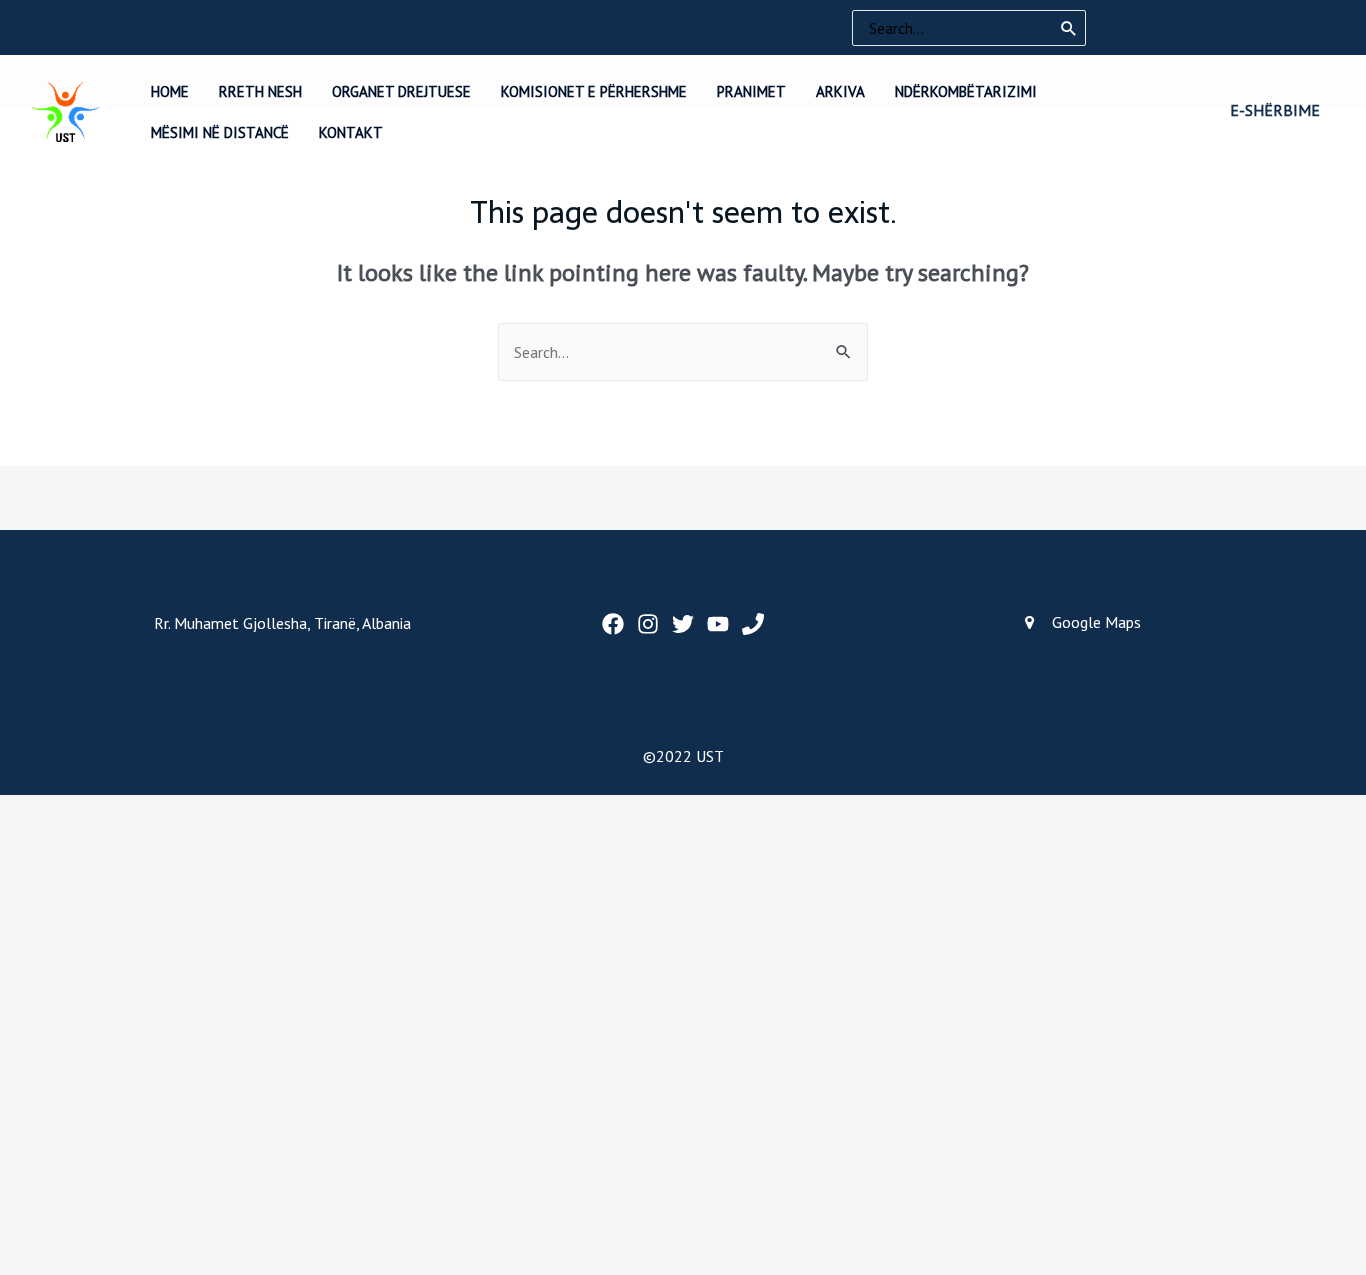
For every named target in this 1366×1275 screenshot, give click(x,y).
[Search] (1069, 28)
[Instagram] (648, 624)
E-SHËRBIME (1275, 110)
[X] (683, 624)
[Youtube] (718, 624)
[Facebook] (613, 624)
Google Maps (1096, 622)
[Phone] (753, 624)
